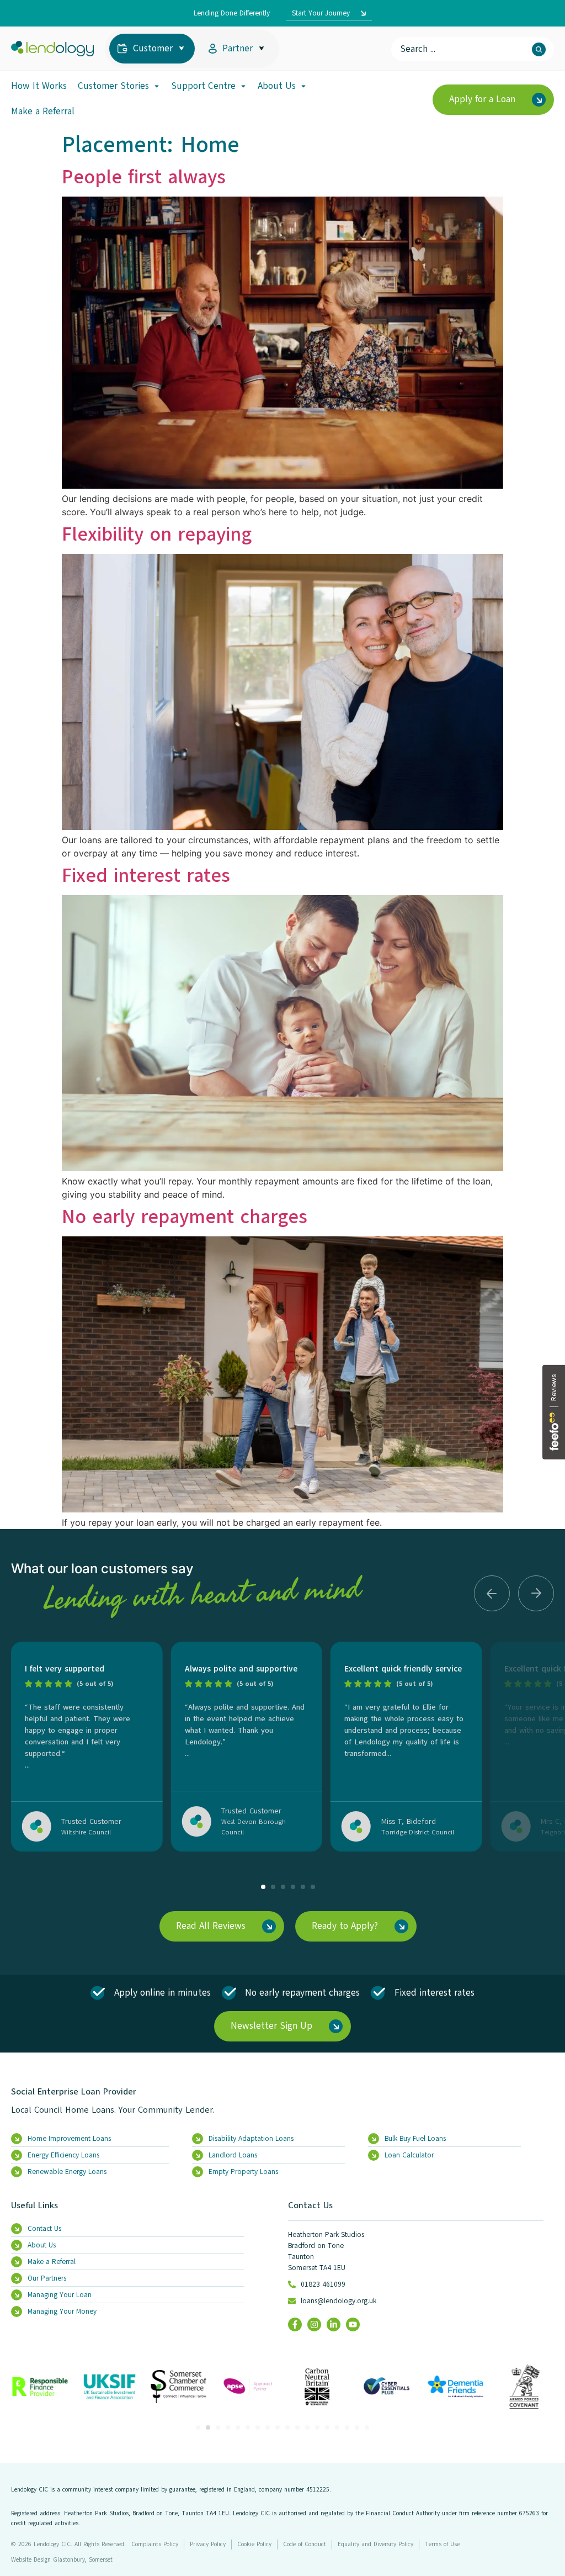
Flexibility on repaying (157, 534)
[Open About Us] (303, 86)
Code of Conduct (305, 2544)
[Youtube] (353, 2324)
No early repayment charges (185, 1216)
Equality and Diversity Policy (375, 2544)
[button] (492, 1593)
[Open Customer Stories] (157, 86)
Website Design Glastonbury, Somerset (62, 2560)
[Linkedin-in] (334, 2324)
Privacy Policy (208, 2544)
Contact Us (310, 2205)
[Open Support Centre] (243, 86)
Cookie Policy (254, 2544)
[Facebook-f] (295, 2324)
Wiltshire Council (86, 1832)
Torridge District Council (418, 1832)
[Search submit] (539, 49)
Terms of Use (442, 2544)
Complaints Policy (155, 2544)
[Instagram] (314, 2324)
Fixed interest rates (146, 875)
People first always (144, 177)
